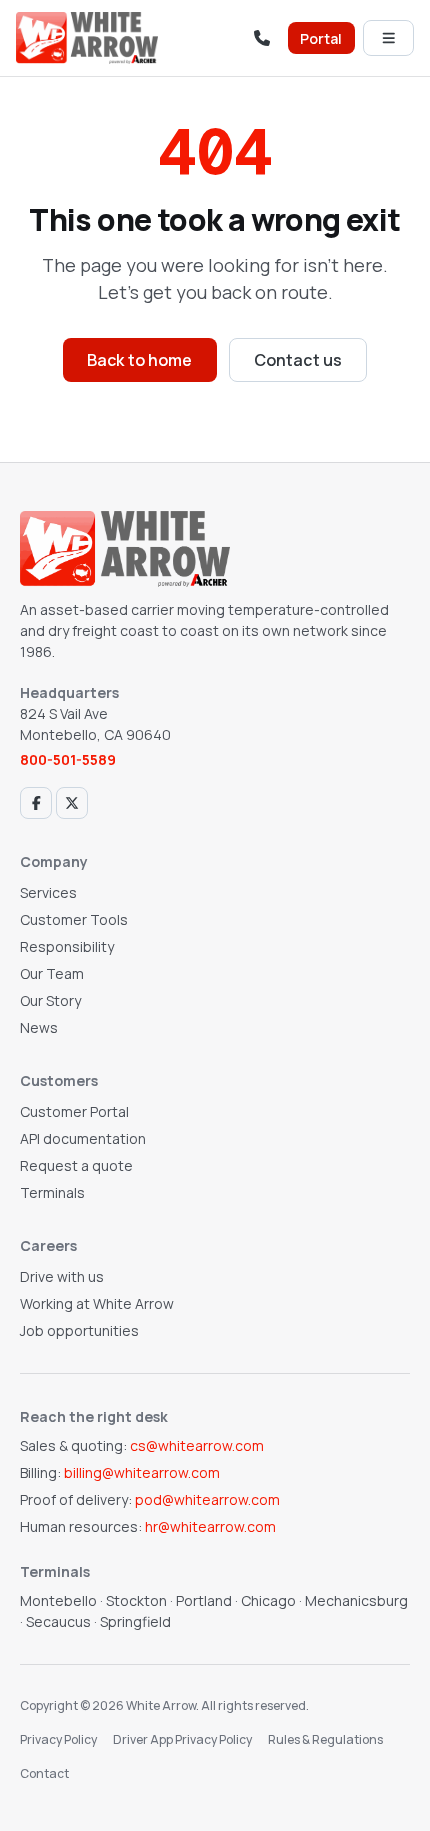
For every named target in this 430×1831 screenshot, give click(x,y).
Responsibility (67, 946)
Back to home (140, 360)
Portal (321, 38)
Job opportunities (79, 1330)
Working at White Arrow (97, 1303)
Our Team (52, 973)
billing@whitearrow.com (142, 1472)
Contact (44, 1773)
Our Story (50, 1000)
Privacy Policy (58, 1739)
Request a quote (76, 1165)
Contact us (298, 360)
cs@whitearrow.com (197, 1445)
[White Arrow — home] (87, 37)
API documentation (83, 1138)
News (39, 1027)
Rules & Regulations (325, 1739)
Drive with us (62, 1276)
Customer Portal (74, 1111)
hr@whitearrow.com (210, 1526)
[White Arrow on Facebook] (36, 803)
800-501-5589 (68, 759)
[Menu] (389, 38)
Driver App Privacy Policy (182, 1739)
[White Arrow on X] (72, 803)
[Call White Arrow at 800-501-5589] (262, 38)
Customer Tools (74, 919)
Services (48, 892)
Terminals (52, 1192)
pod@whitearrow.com (207, 1499)
